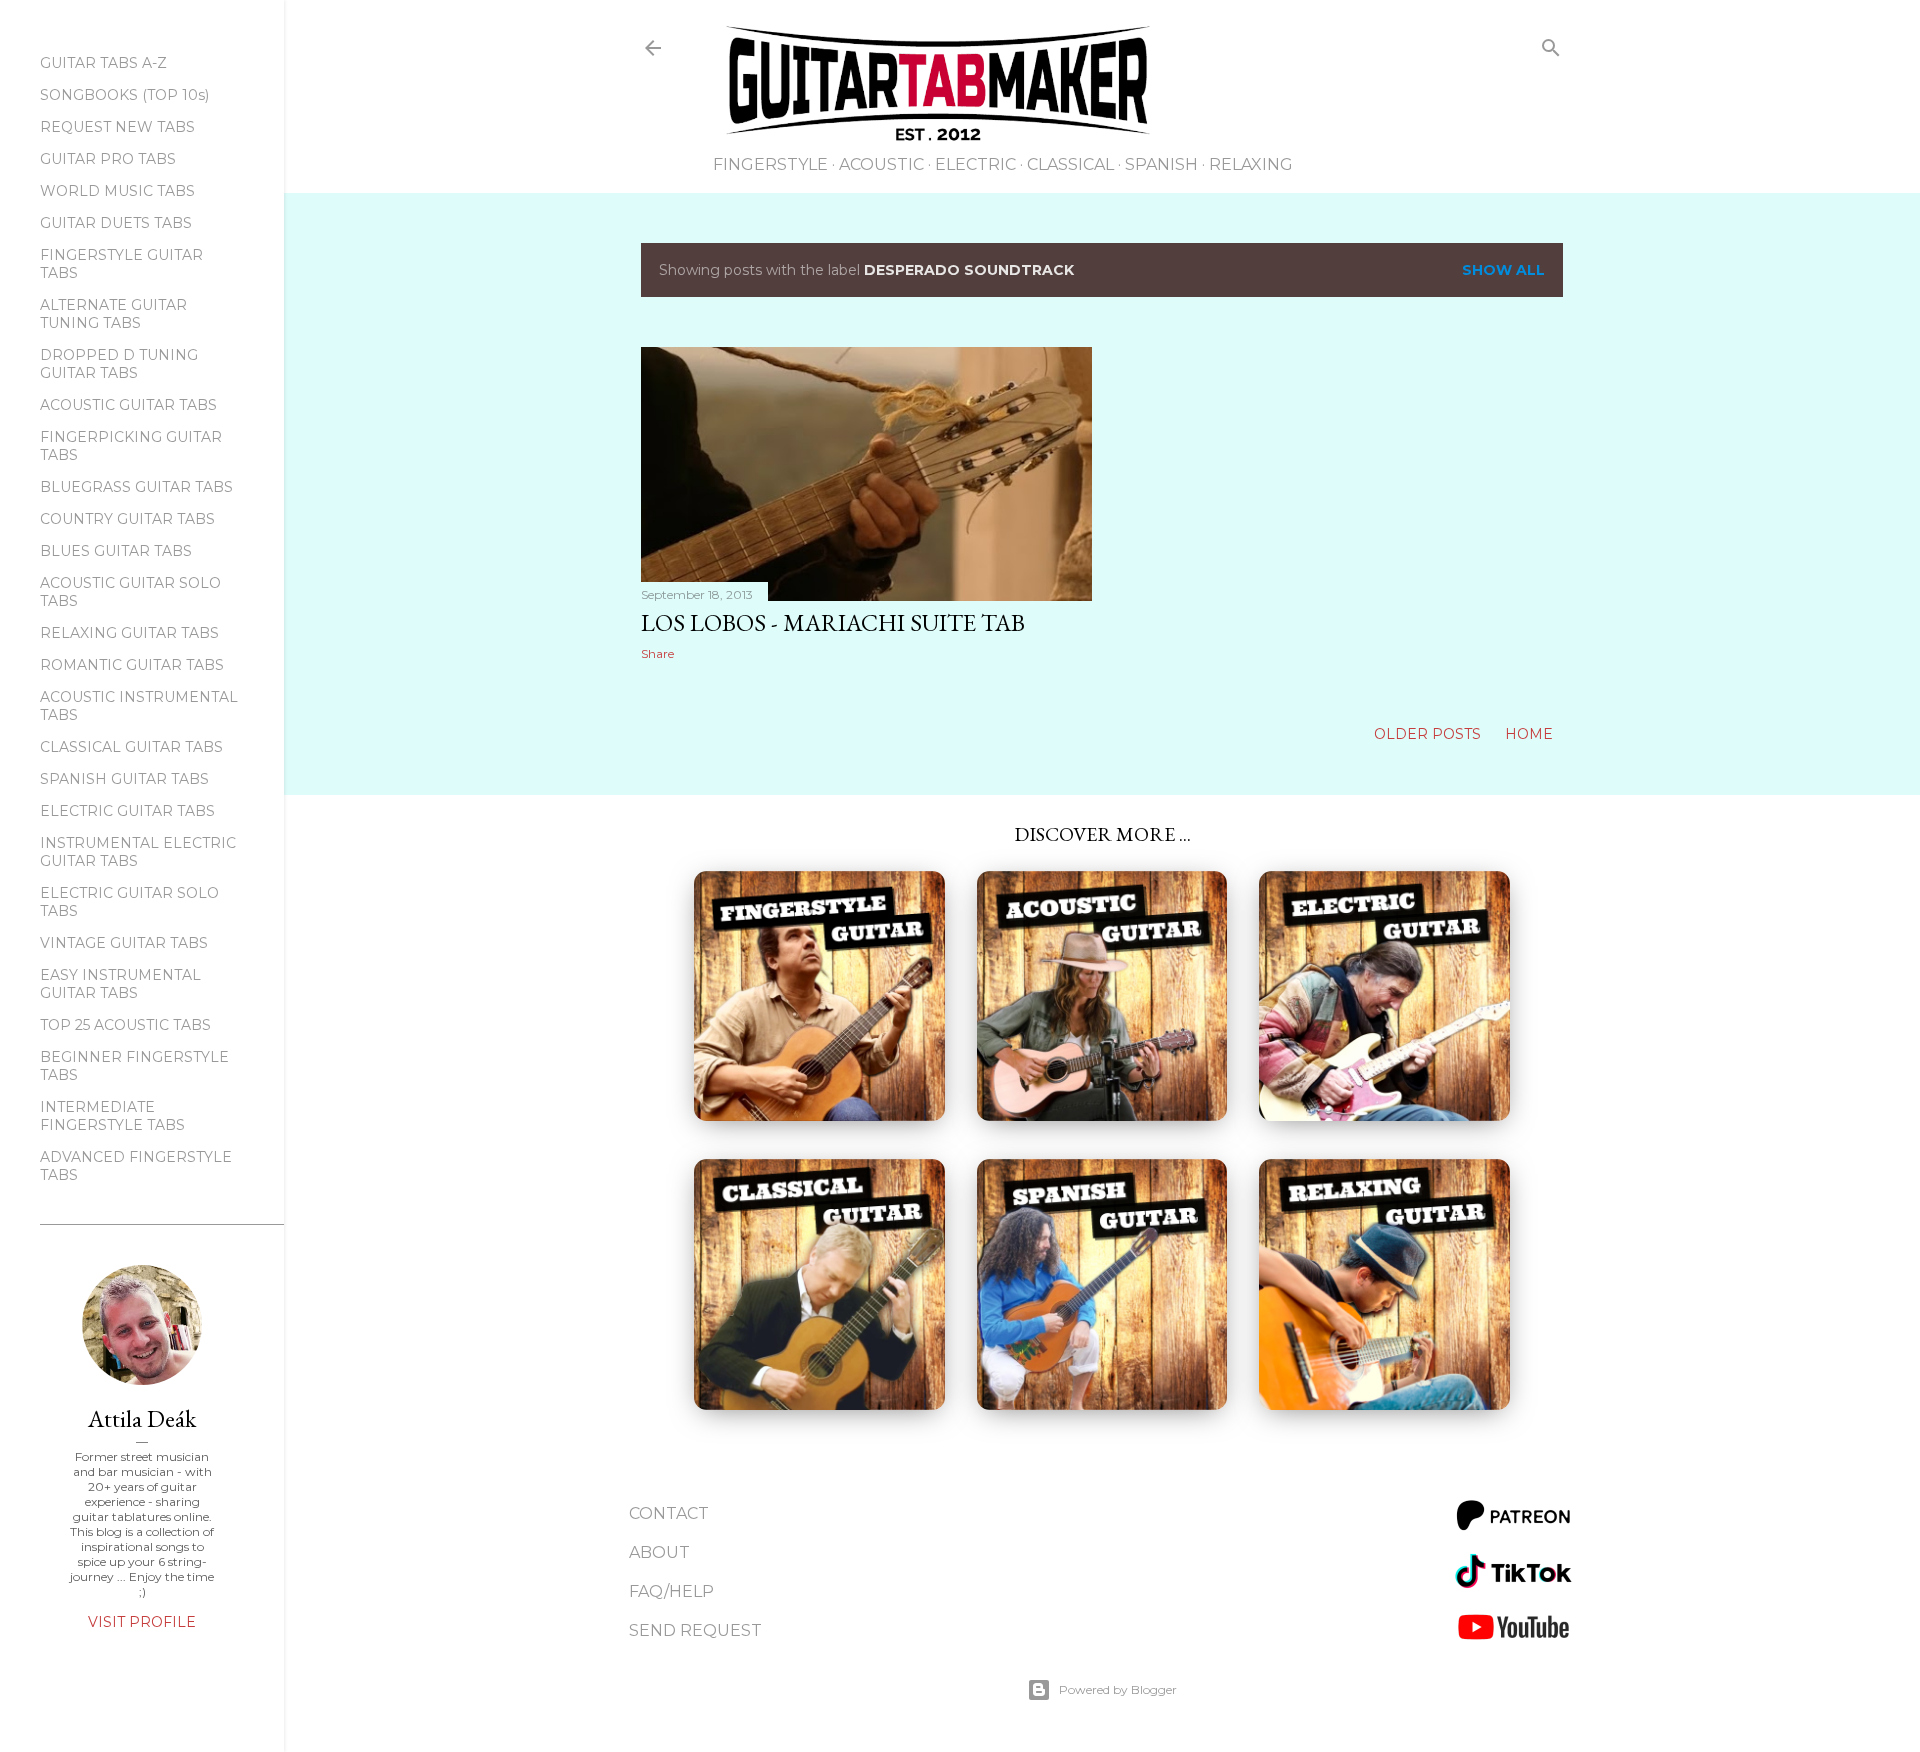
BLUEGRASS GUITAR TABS (136, 487)
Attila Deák (142, 1418)
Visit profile (142, 1622)
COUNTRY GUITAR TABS (127, 519)
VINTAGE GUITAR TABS (124, 943)
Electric (975, 164)
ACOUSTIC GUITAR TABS (128, 405)
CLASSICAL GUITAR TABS (131, 747)
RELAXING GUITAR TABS (129, 633)
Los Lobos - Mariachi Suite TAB (833, 622)
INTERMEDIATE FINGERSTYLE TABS (112, 1116)
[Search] (1551, 51)
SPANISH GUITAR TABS (124, 779)
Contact (669, 1513)
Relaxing (1251, 164)
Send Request (695, 1630)
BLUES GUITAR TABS (116, 551)
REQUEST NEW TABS (117, 127)
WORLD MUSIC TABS (117, 191)
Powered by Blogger (1118, 1689)
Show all (1503, 270)
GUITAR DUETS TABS (116, 223)
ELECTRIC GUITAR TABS (127, 811)
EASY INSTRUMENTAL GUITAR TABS (120, 984)
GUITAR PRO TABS (108, 159)
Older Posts (1429, 734)
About (659, 1552)
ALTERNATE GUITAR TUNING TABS (113, 314)
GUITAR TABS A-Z (103, 63)
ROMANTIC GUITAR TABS (132, 665)
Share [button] (657, 653)
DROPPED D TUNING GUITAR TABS (119, 364)
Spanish (1161, 164)
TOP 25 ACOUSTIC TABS (125, 1025)
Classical (1070, 164)
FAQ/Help (671, 1591)
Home (1529, 734)
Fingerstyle (770, 164)
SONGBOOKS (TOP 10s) (124, 95)
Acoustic (881, 164)
